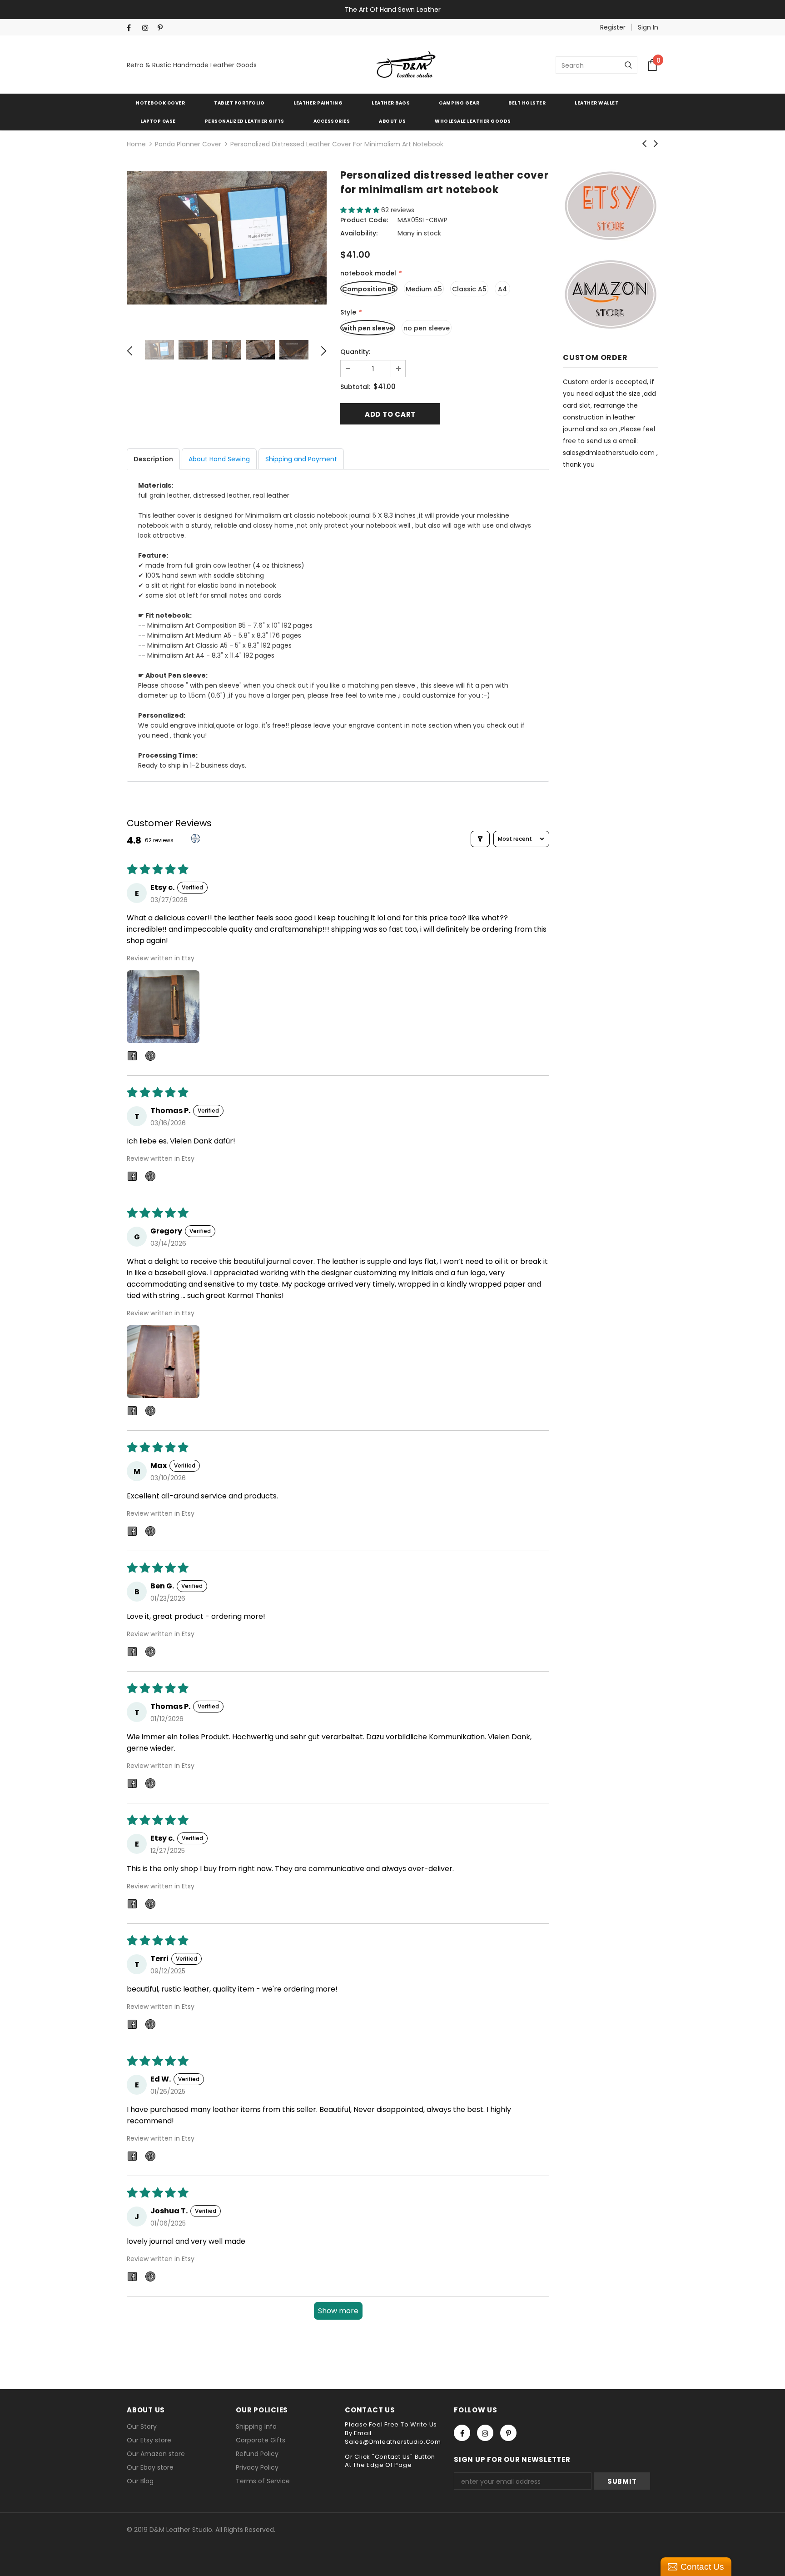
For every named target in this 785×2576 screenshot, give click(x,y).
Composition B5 (369, 289)
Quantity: (355, 352)
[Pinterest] (163, 28)
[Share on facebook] (132, 1057)
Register (613, 27)
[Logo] (406, 65)
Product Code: (364, 220)
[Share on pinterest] (150, 1057)
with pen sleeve (368, 328)
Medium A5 (424, 289)
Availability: (359, 233)
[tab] (153, 459)
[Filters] (480, 839)
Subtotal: (355, 387)
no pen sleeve (427, 328)
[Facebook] (132, 28)
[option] (227, 238)
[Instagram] (148, 28)
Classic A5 (469, 289)
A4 (502, 289)
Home (136, 144)
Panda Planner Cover (188, 144)
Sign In (648, 27)
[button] (361, 210)
